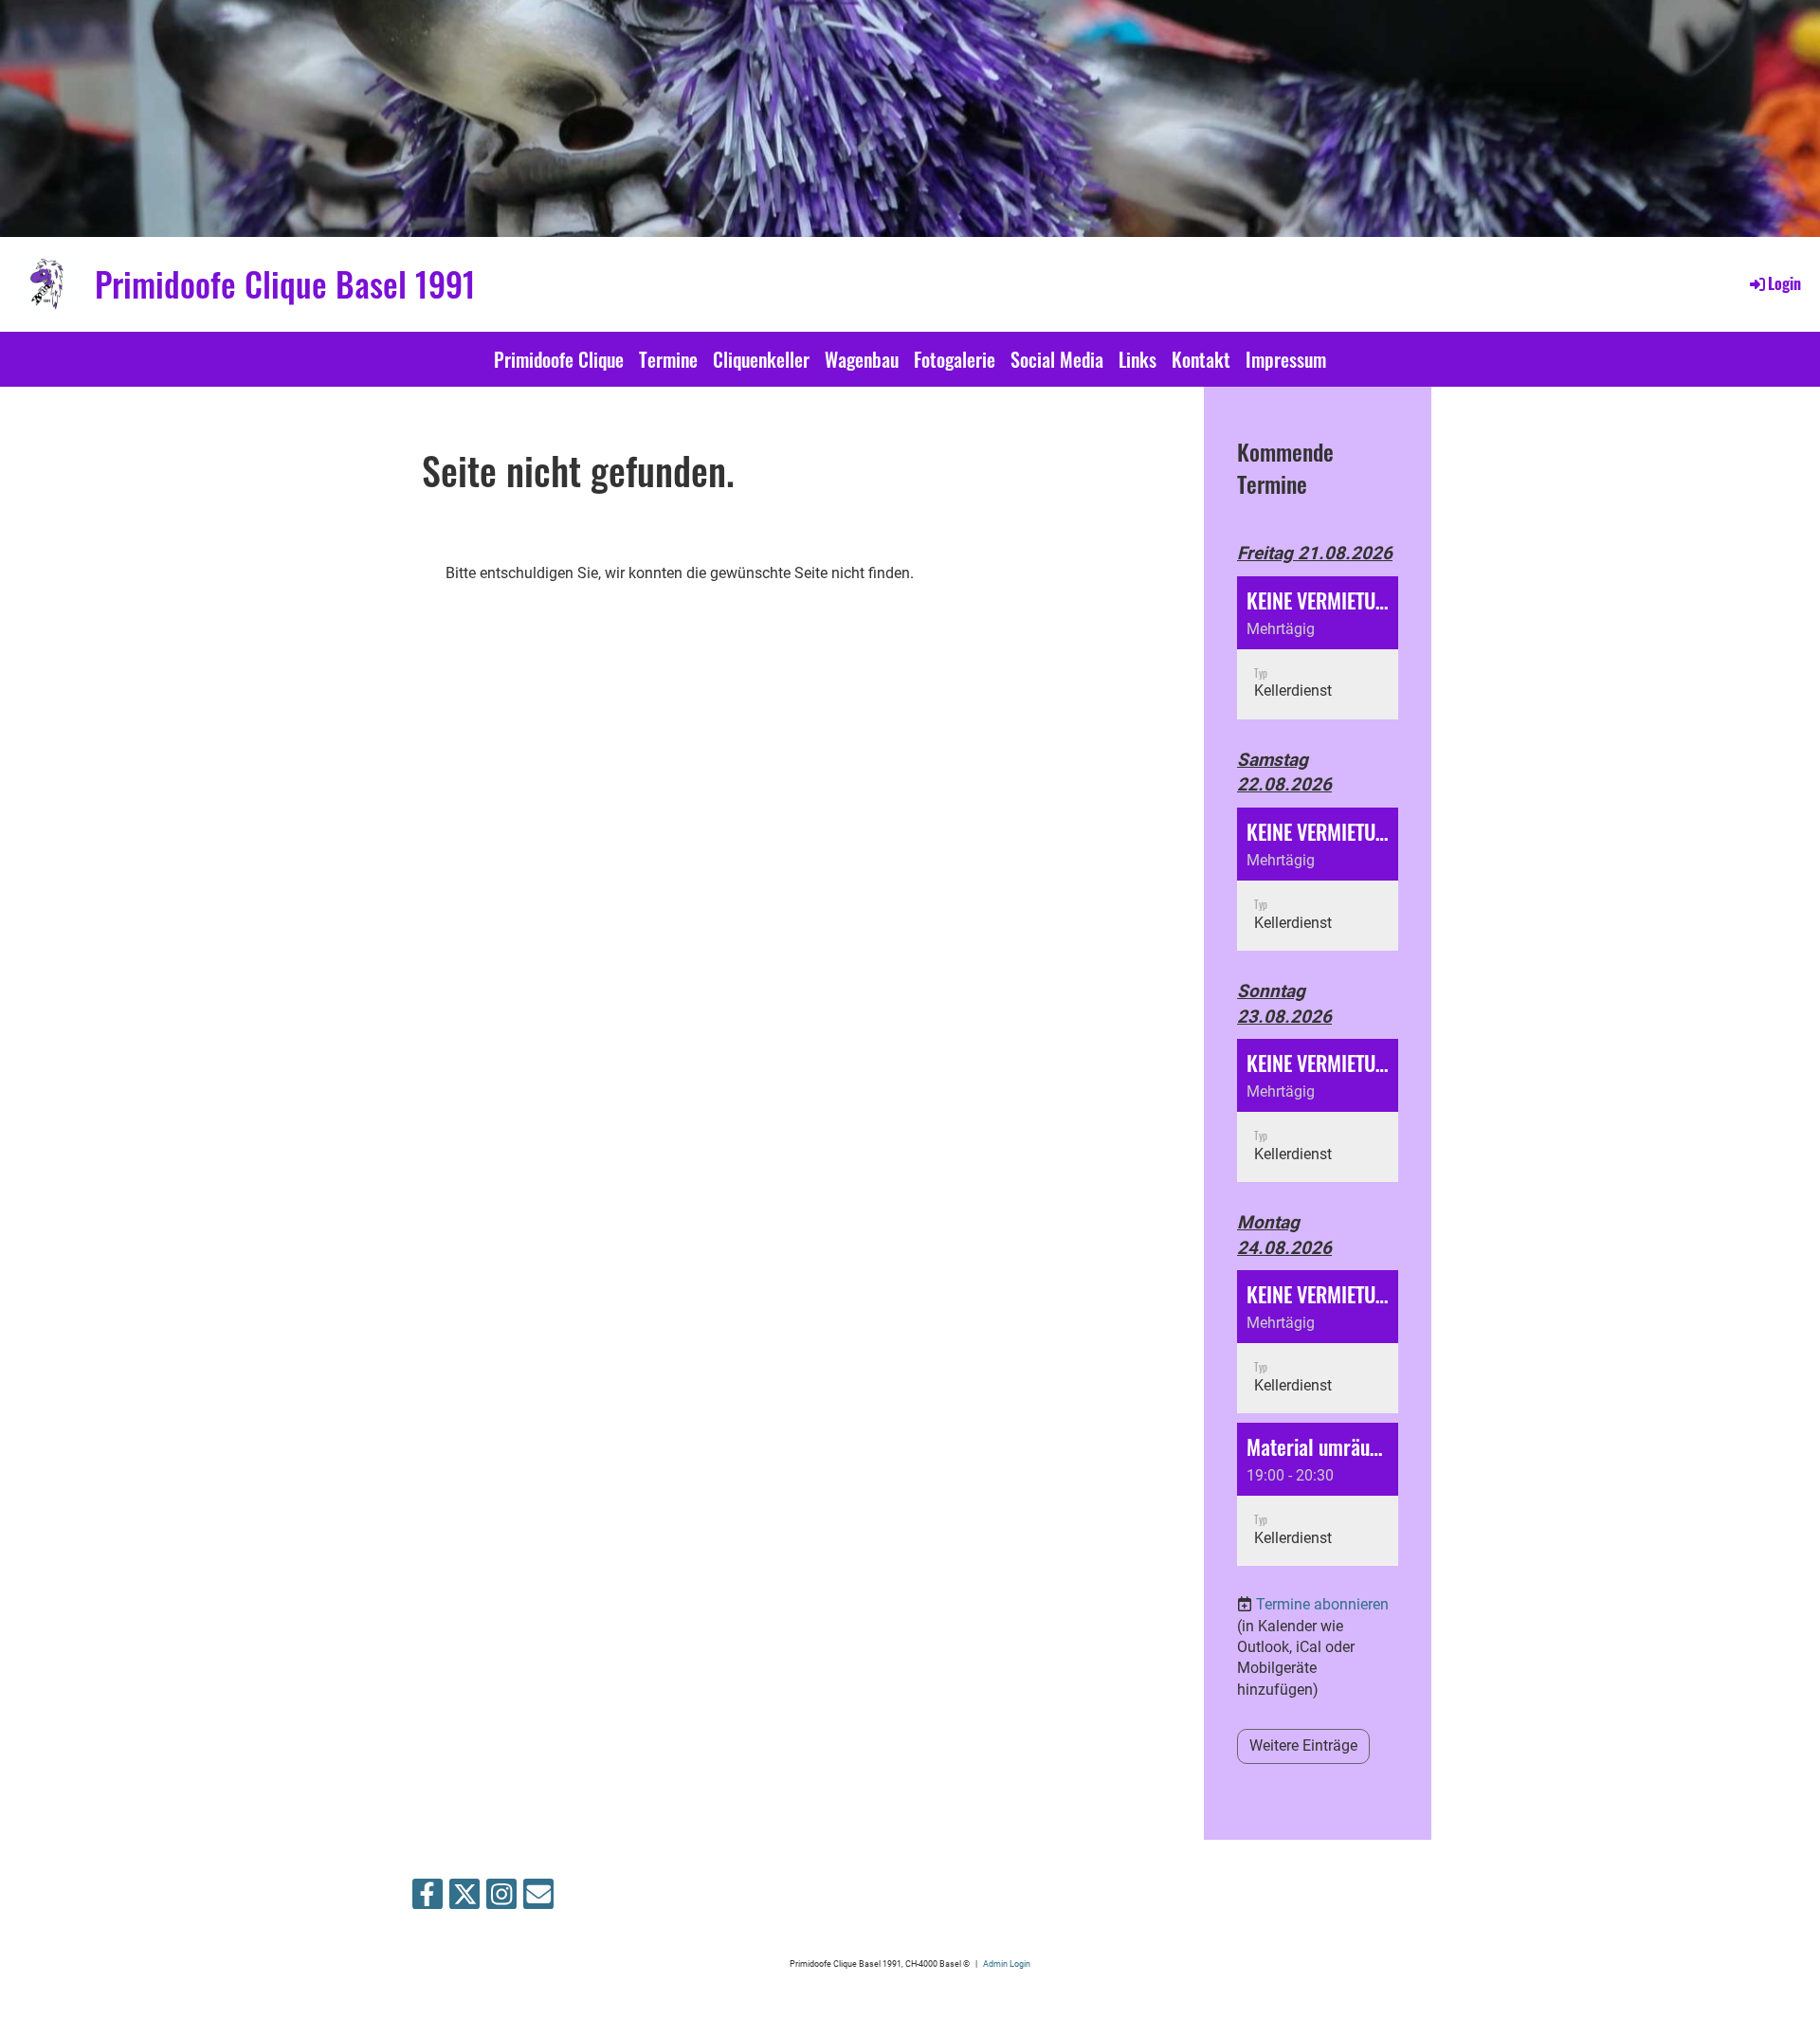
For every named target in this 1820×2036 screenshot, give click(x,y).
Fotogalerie (955, 359)
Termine (668, 359)
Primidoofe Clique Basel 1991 (285, 284)
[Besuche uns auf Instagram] (501, 1899)
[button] (1318, 648)
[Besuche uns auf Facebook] (428, 1899)
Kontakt (1201, 359)
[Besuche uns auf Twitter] (464, 1899)
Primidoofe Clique (559, 359)
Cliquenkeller (761, 359)
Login (1784, 283)
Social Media (1057, 359)
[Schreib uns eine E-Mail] (538, 1899)
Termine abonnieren (1322, 1604)
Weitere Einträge (1303, 1745)
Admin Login (1007, 1963)
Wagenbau (862, 359)
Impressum (1286, 359)
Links (1137, 359)
